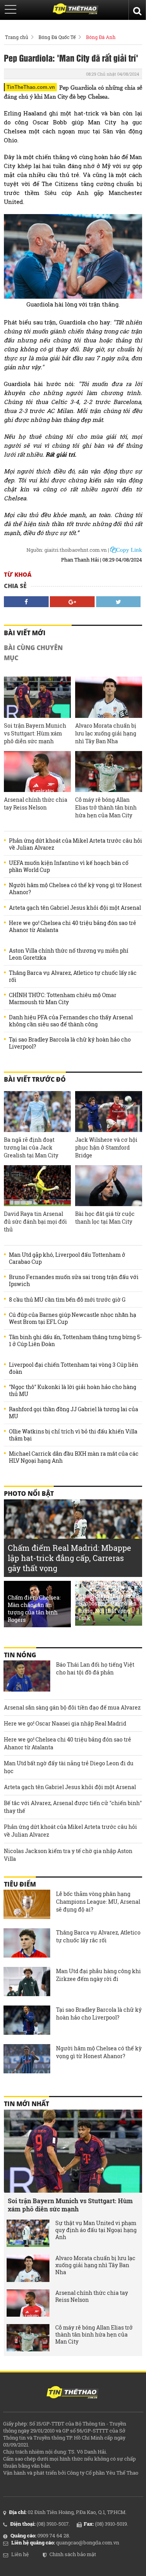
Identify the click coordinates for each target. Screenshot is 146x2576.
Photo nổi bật (29, 1494)
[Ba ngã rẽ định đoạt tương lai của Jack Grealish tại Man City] (37, 1112)
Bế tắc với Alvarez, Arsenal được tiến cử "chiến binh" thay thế (73, 1807)
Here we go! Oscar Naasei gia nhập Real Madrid (65, 1723)
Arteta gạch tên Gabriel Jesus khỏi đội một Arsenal (75, 908)
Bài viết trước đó (35, 1079)
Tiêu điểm (20, 1884)
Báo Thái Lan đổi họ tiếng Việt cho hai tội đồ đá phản (95, 1668)
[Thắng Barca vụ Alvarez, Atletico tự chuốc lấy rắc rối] (27, 1944)
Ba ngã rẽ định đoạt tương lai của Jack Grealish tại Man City (31, 1147)
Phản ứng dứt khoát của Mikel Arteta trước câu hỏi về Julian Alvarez (76, 844)
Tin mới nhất (26, 2104)
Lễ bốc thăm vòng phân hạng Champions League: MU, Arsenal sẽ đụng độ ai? (98, 1902)
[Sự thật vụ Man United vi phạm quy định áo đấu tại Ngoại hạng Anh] (28, 2233)
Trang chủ (17, 37)
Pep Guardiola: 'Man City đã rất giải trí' (71, 58)
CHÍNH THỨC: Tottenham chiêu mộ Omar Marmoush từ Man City (63, 999)
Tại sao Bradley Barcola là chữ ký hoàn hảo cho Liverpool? (70, 1043)
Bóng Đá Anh (101, 37)
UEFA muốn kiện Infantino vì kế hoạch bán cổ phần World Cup (69, 866)
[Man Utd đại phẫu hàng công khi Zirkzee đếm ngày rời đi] (27, 1982)
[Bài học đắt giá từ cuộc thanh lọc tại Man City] (109, 1186)
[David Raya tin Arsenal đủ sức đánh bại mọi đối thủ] (37, 1186)
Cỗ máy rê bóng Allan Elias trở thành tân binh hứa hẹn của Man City (106, 807)
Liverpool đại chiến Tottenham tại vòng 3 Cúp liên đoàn (74, 1368)
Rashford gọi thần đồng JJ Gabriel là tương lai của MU (74, 1413)
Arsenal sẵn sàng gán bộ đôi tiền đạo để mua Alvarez (72, 1707)
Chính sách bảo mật (73, 2554)
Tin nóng (20, 1655)
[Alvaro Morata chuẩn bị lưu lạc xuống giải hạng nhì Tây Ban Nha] (109, 697)
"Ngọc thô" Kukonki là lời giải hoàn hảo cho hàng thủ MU (73, 1391)
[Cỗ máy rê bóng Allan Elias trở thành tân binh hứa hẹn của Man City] (109, 772)
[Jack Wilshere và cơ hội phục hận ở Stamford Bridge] (109, 1112)
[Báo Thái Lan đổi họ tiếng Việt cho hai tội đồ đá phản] (27, 1676)
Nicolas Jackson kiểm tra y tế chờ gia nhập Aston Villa (68, 1855)
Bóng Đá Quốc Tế (57, 37)
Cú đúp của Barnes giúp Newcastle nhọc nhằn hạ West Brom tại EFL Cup (73, 1318)
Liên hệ (20, 2554)
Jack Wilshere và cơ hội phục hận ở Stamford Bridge (106, 1147)
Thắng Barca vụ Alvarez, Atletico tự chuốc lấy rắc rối (73, 976)
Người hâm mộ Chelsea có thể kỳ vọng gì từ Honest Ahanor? (75, 889)
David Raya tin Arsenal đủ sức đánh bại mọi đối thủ (35, 1222)
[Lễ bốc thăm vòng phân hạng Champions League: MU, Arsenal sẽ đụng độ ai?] (27, 1905)
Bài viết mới (25, 633)
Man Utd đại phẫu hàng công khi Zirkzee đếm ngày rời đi (99, 1975)
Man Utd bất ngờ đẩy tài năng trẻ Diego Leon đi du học (69, 1767)
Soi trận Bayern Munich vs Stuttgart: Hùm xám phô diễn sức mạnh (35, 733)
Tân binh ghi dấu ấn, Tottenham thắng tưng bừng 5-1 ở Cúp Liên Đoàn (75, 1341)
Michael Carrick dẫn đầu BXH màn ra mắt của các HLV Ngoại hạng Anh (74, 1457)
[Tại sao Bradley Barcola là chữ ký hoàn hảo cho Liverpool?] (27, 2021)
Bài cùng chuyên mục (33, 653)
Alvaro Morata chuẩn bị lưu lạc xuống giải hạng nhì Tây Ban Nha (106, 733)
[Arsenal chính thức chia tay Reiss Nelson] (37, 772)
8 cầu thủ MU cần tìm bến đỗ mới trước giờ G (67, 1300)
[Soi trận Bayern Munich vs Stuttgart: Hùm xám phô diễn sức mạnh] (37, 697)
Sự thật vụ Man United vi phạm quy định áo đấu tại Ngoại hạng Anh (96, 2230)
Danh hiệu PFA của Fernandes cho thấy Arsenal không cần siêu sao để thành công (71, 1021)
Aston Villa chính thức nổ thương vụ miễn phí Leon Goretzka (69, 954)
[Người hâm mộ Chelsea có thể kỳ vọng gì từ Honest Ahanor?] (27, 2060)
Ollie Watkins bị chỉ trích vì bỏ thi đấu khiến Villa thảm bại (73, 1435)
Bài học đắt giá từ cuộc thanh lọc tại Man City (105, 1218)
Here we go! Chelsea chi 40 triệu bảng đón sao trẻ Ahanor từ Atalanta (73, 927)
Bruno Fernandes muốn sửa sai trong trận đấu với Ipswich (74, 1281)
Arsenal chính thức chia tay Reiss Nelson (36, 803)
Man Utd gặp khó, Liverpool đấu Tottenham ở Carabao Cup (67, 1258)
